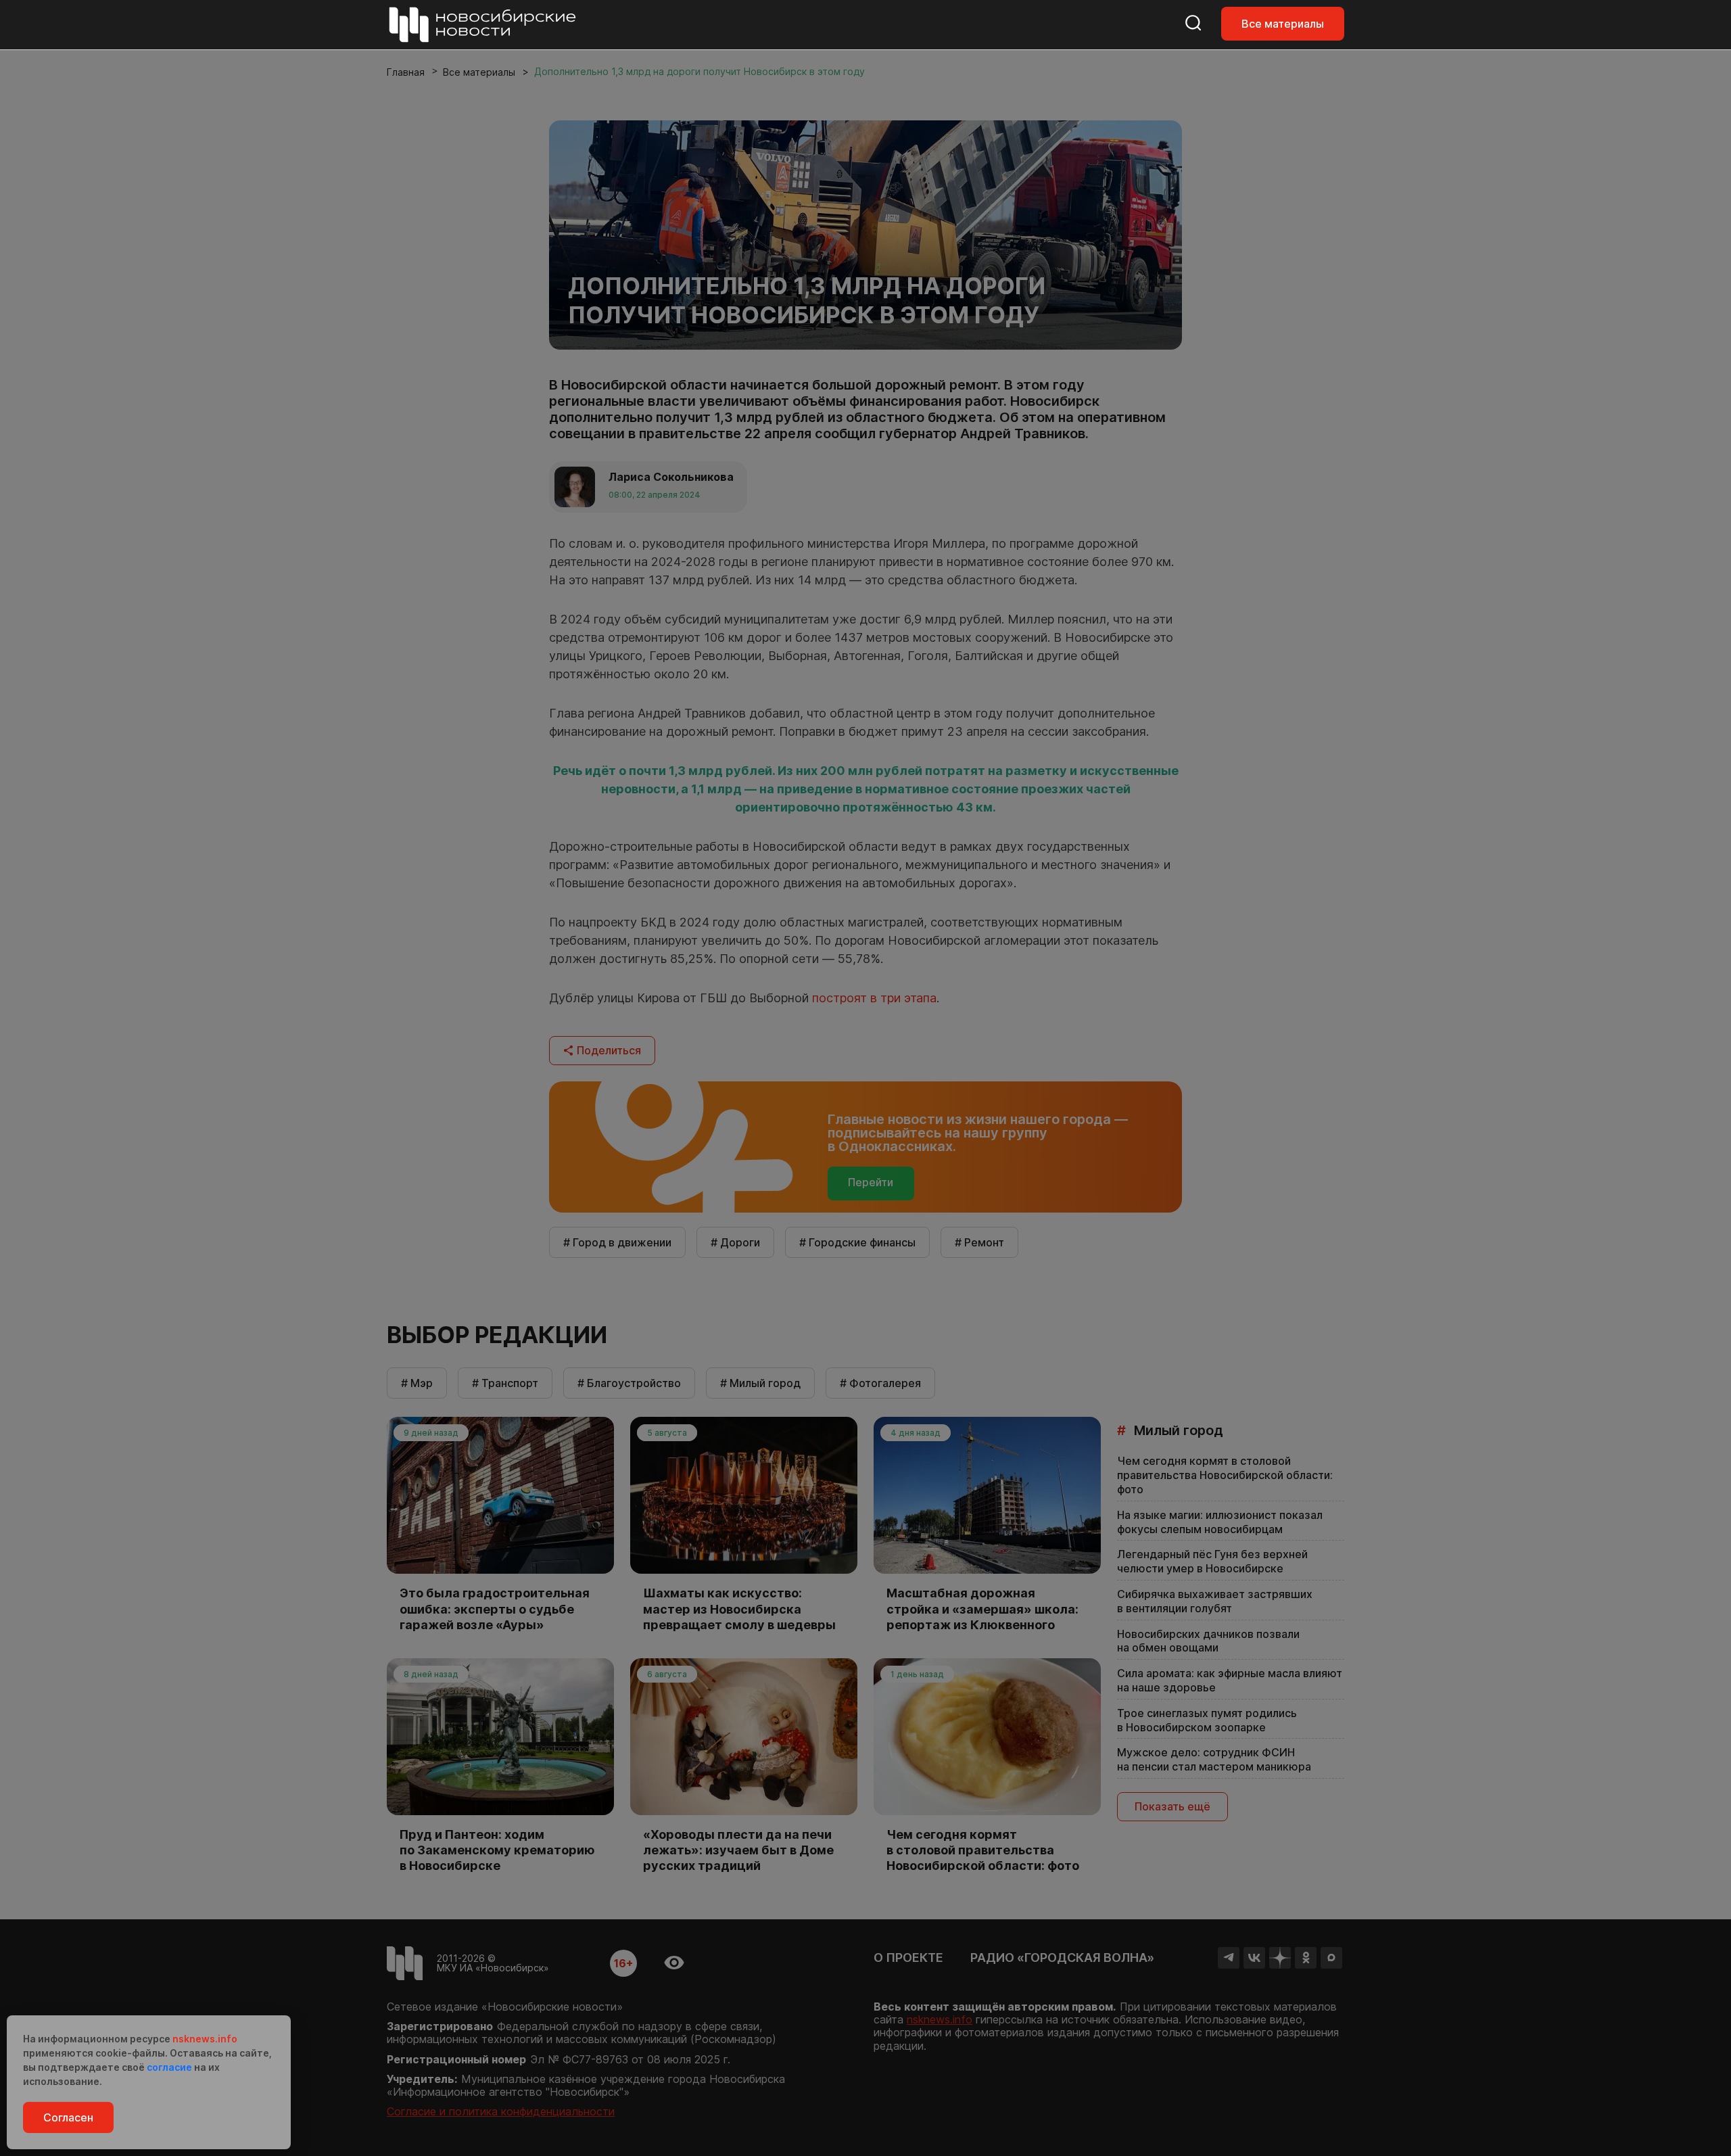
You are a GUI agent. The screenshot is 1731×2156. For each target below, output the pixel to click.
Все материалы (1283, 24)
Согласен (68, 2117)
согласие (169, 2067)
